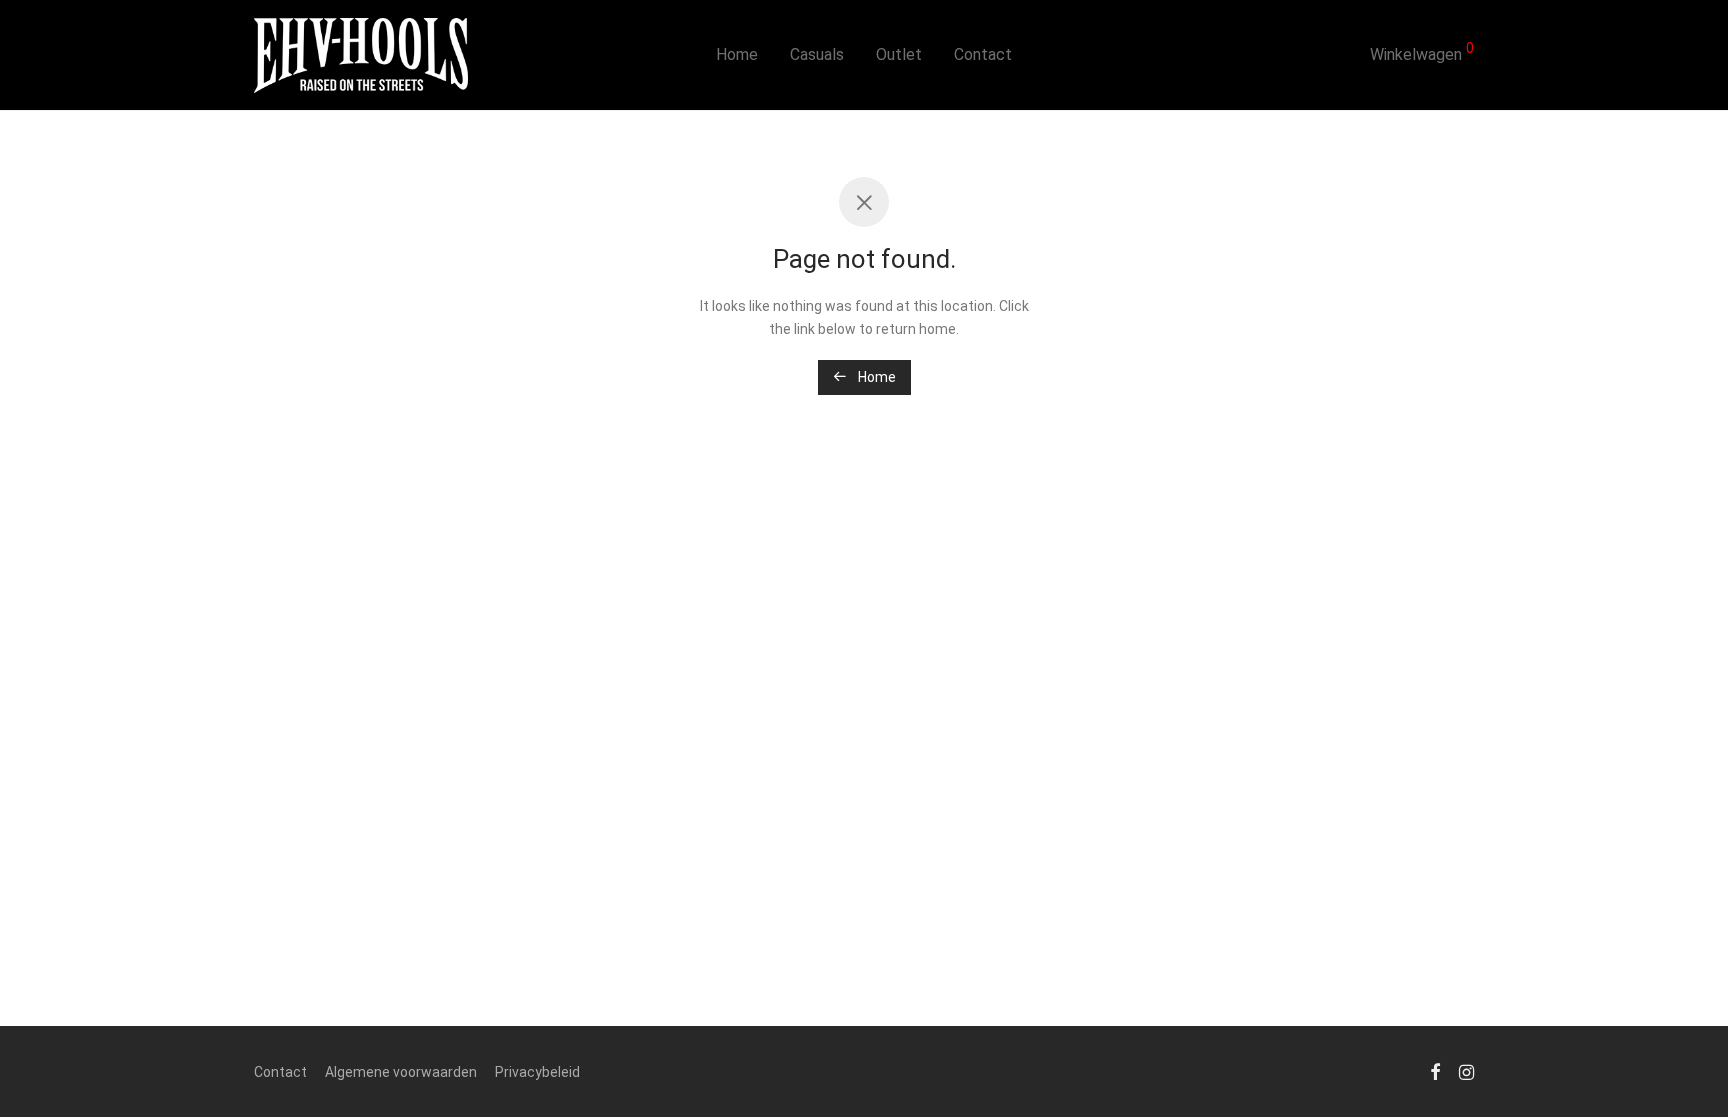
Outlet (899, 54)
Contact (983, 54)
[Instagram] (1466, 1071)
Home (737, 54)
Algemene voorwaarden (401, 1072)
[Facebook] (1435, 1071)
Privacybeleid (537, 1072)
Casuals (817, 54)
